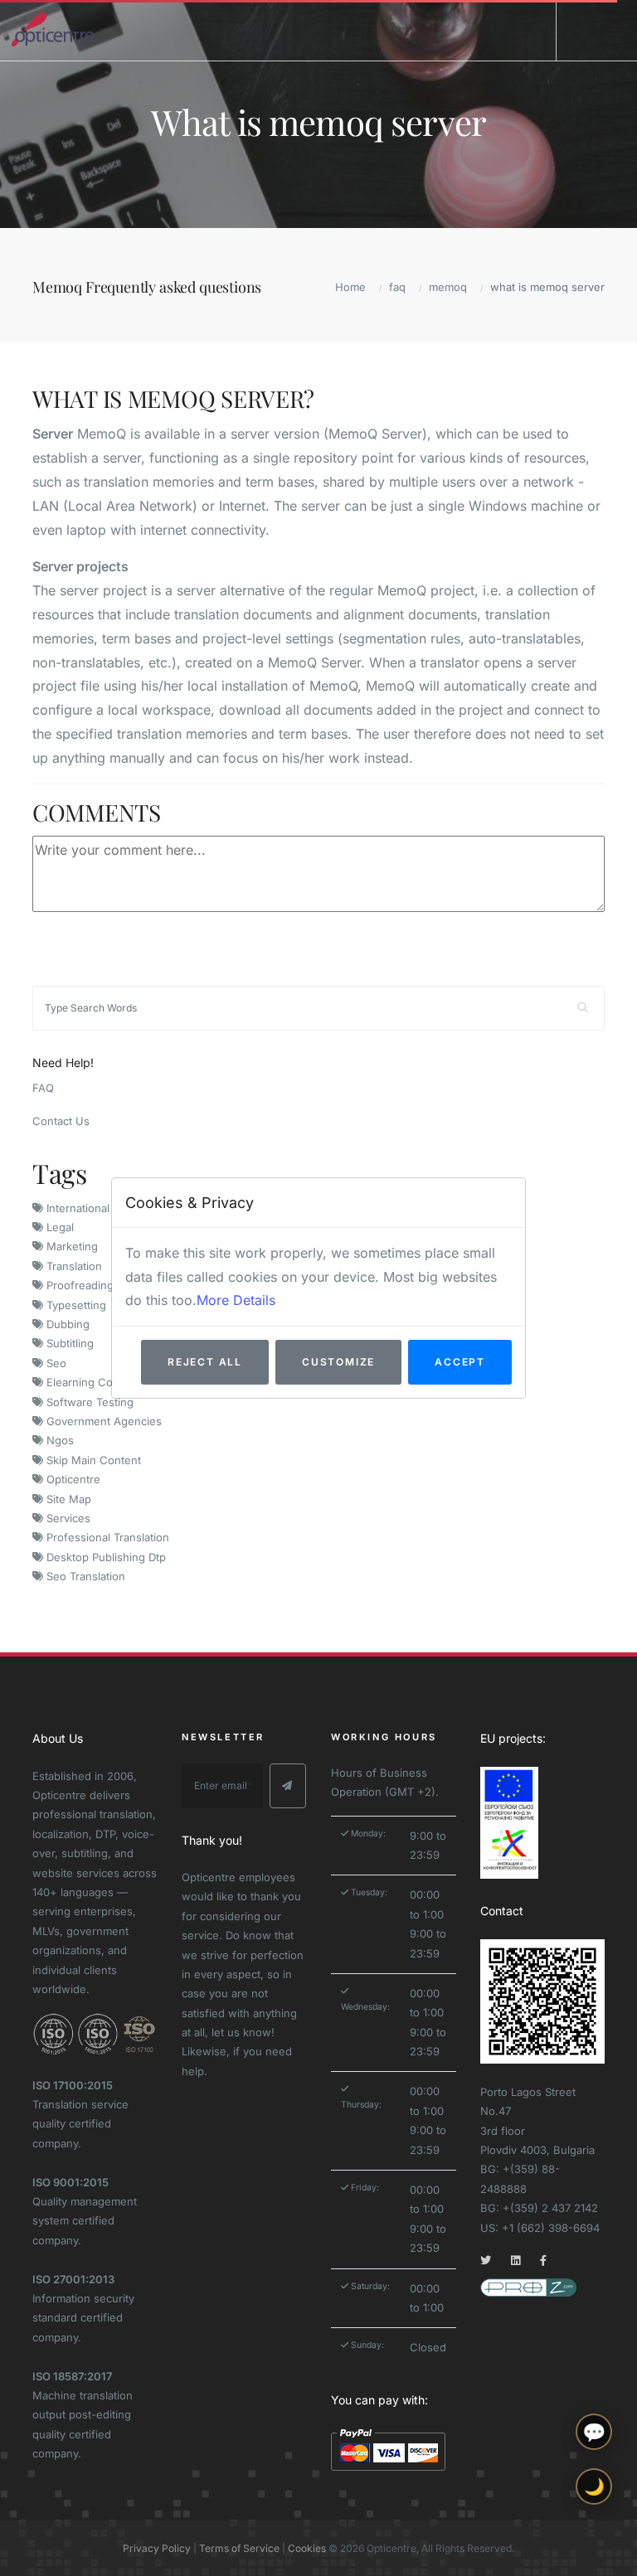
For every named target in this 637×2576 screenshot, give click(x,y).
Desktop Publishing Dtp (105, 1557)
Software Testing (88, 1402)
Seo (55, 1363)
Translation (73, 1266)
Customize (338, 1362)
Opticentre (72, 1479)
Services (67, 1518)
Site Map (67, 1499)
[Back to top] (594, 2549)
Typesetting (75, 1305)
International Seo (88, 1208)
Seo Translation (84, 1576)
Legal (58, 1227)
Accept (460, 1362)
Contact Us (61, 1121)
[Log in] (585, 30)
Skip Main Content (92, 1460)
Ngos (58, 1440)
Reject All (205, 1362)
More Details (236, 1300)
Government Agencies (102, 1421)
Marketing (71, 1246)
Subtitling (68, 1343)
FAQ (43, 1088)
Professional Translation (106, 1537)
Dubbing (66, 1324)
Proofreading (78, 1285)
